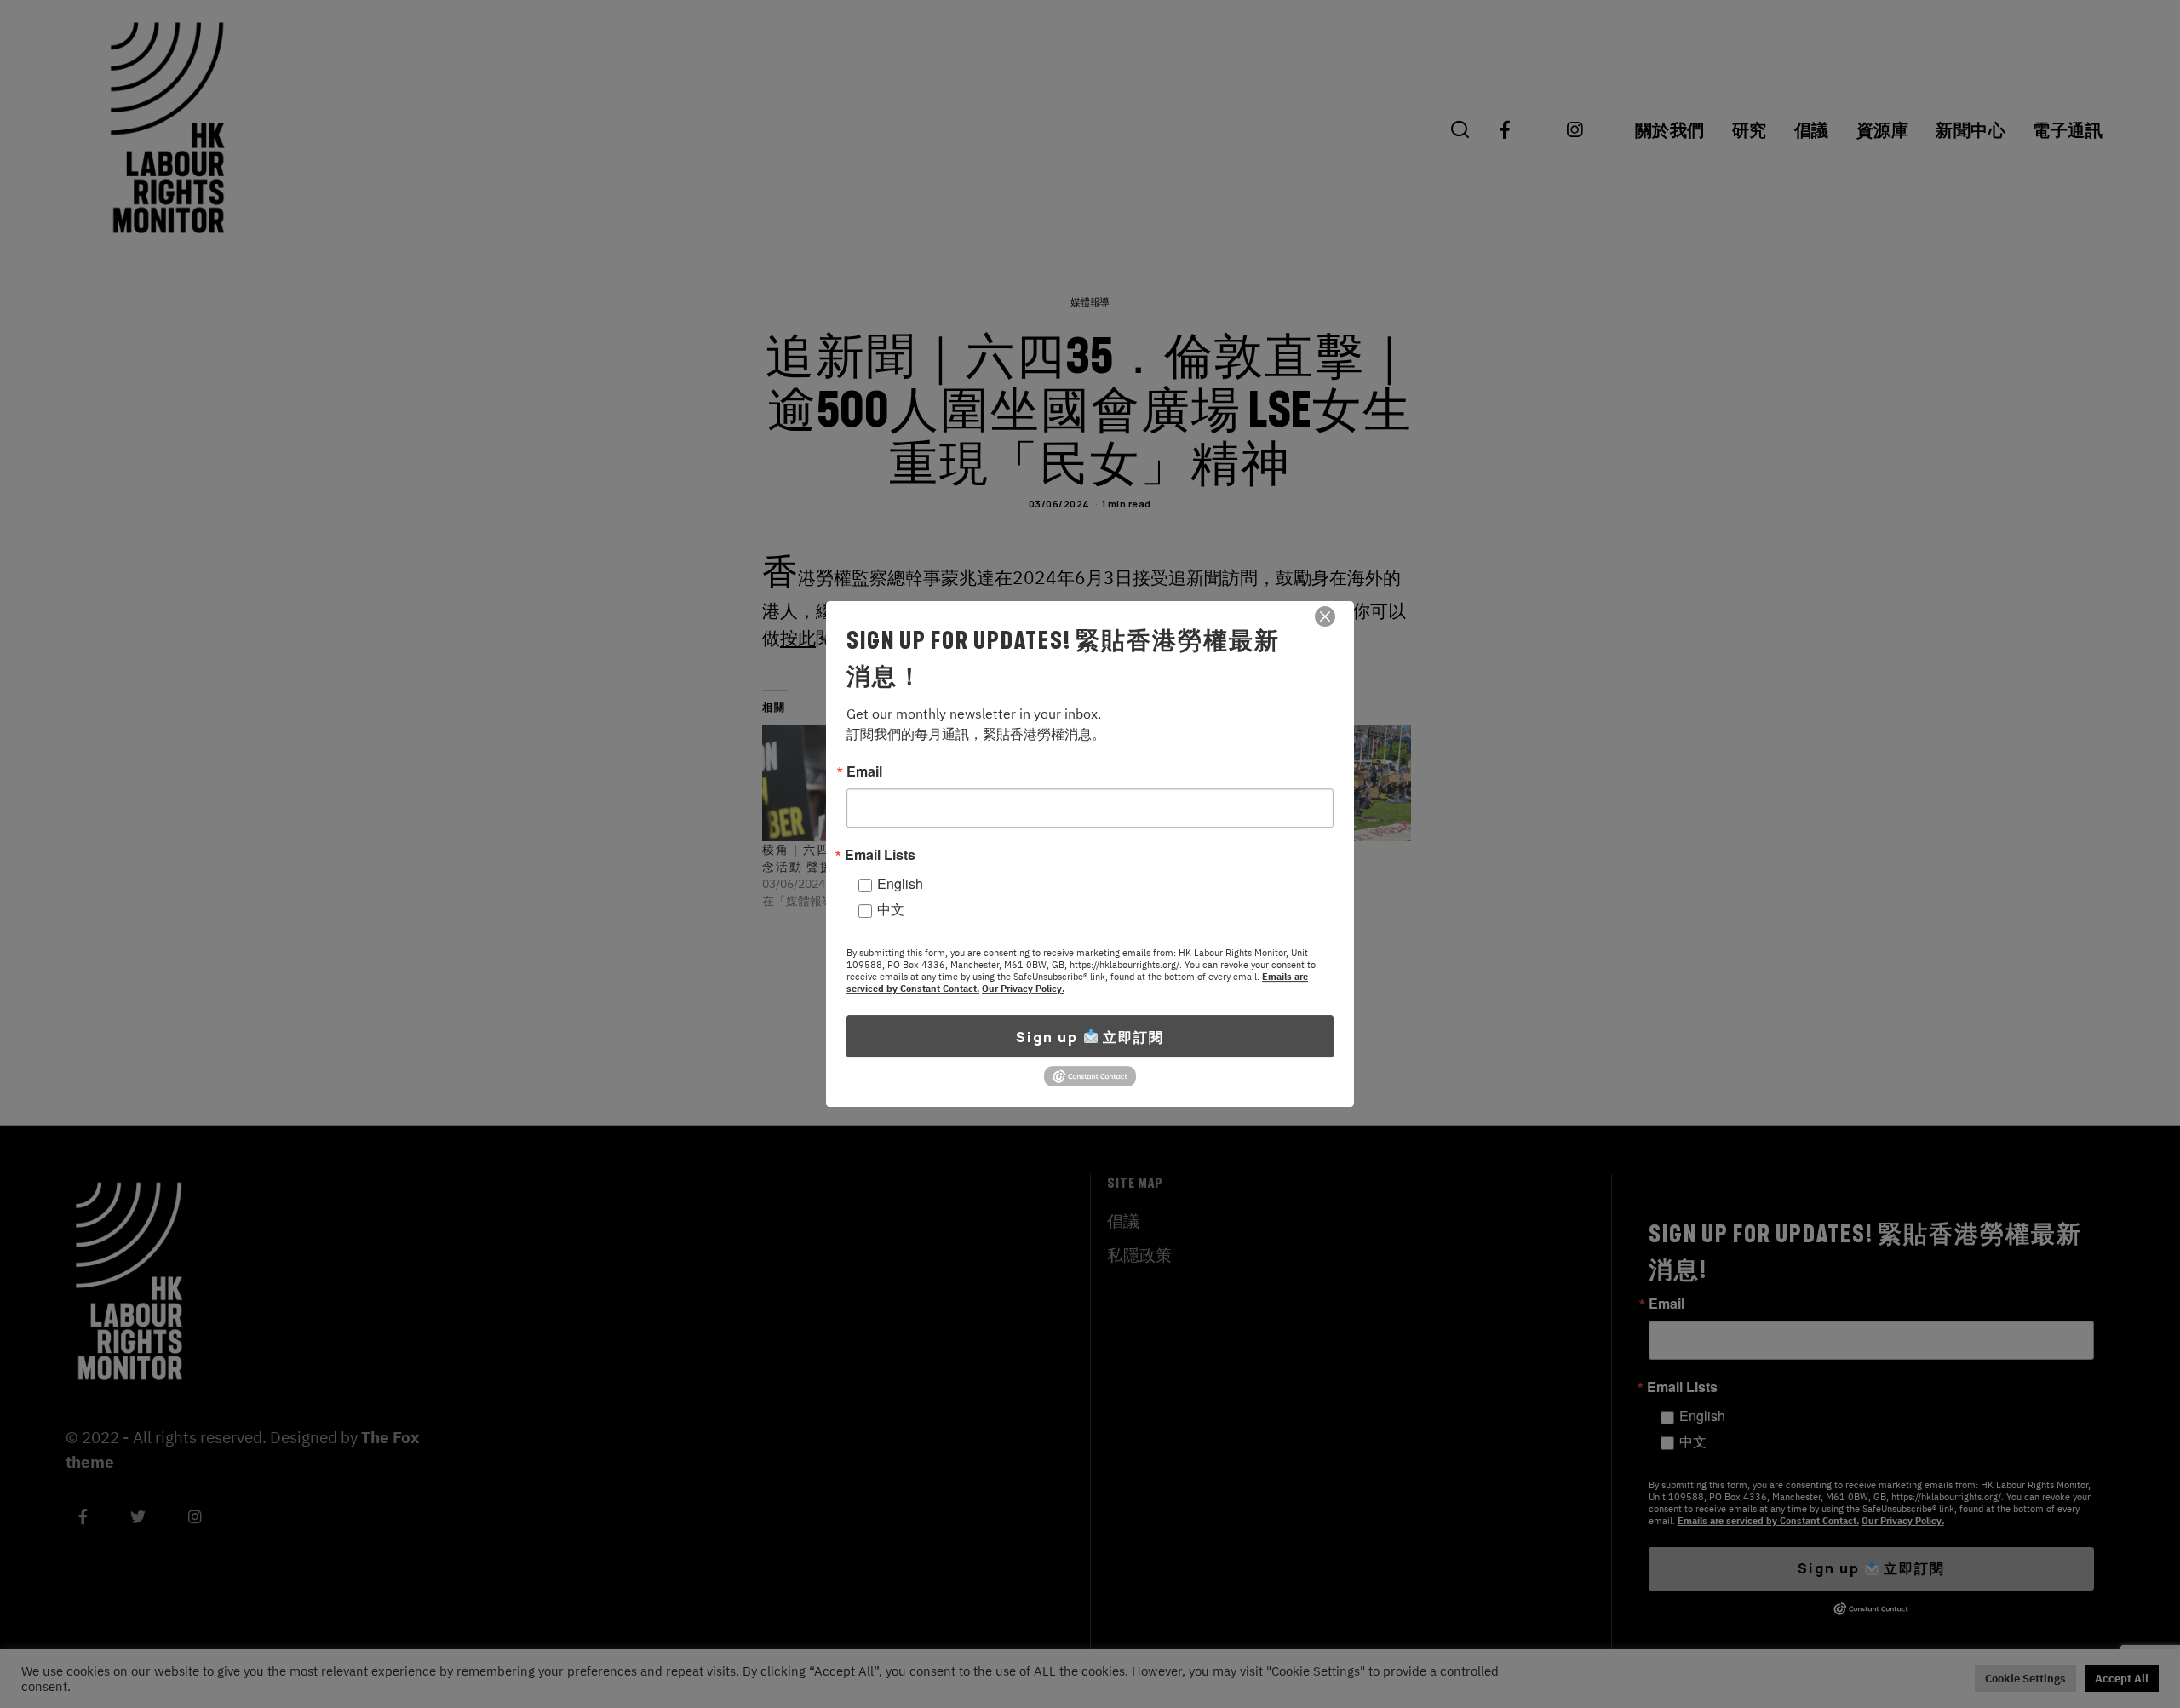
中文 (891, 909)
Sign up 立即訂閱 (1090, 1037)
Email (864, 771)
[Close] (1325, 616)
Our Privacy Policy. (1023, 989)
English (900, 883)
